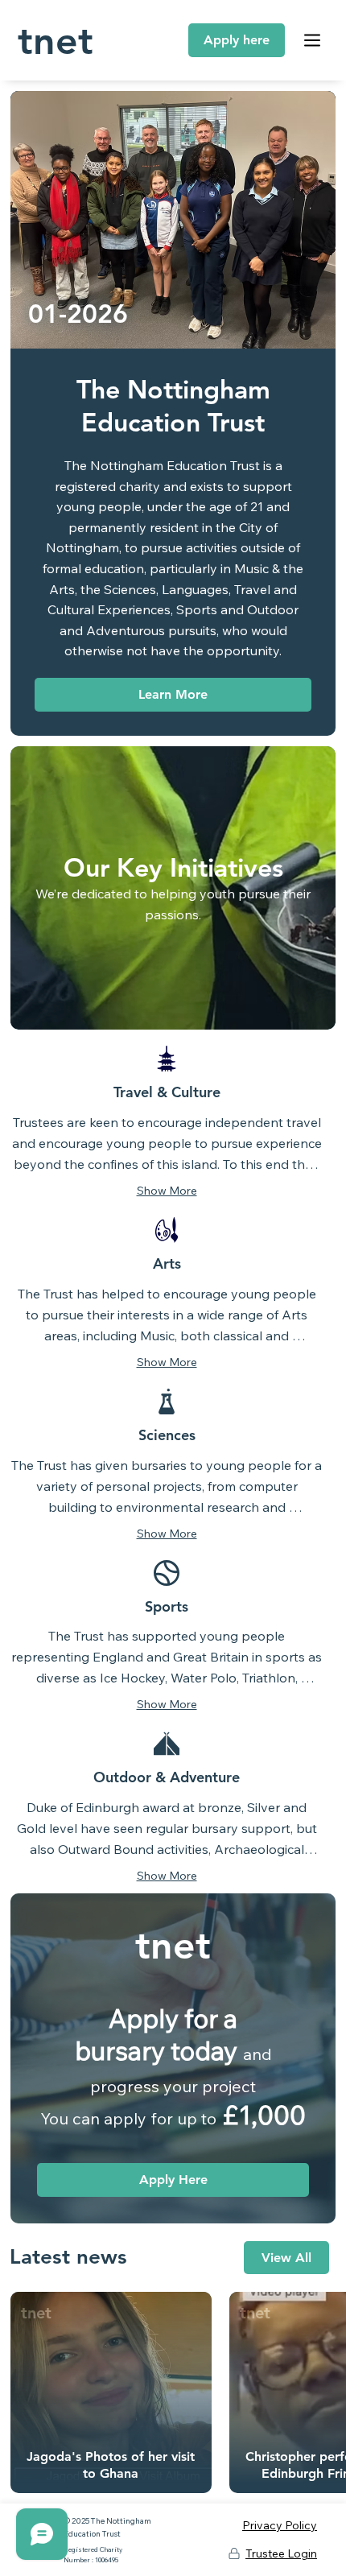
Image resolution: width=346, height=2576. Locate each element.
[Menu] (313, 40)
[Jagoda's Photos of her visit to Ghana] (111, 2393)
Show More (167, 1191)
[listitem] (111, 2392)
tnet (56, 40)
